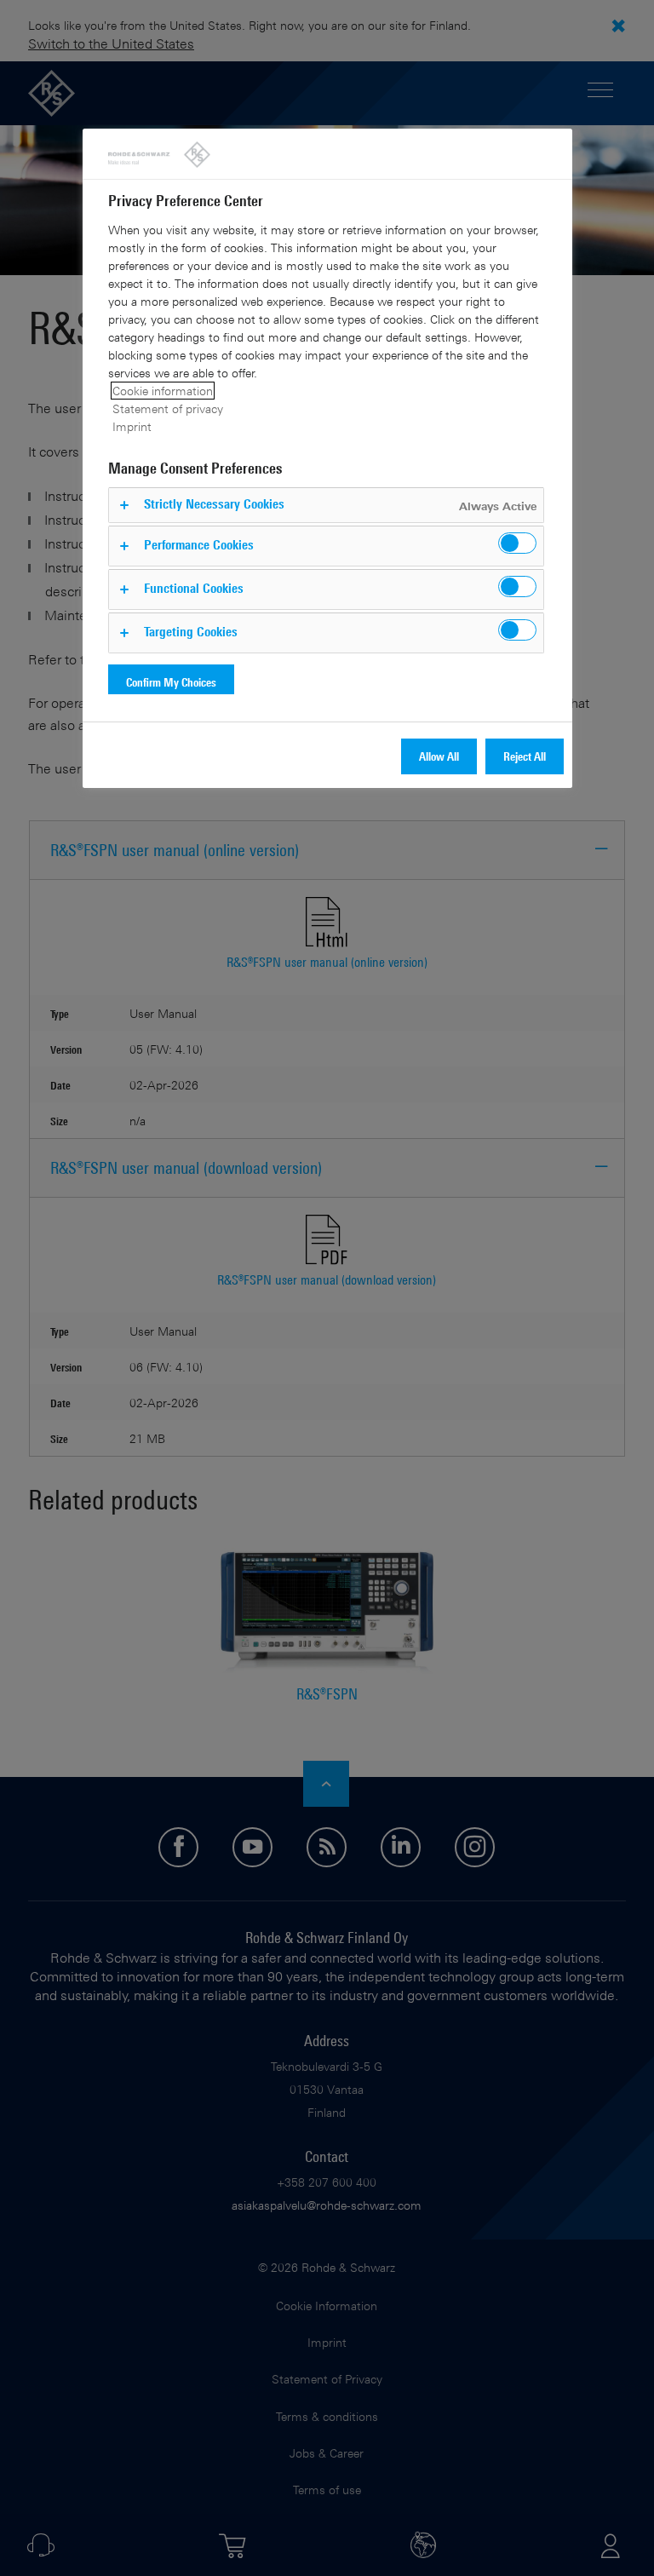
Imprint (132, 426)
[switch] (517, 543)
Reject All (525, 756)
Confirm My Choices (171, 682)
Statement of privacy (168, 408)
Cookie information (163, 391)
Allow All (439, 756)
